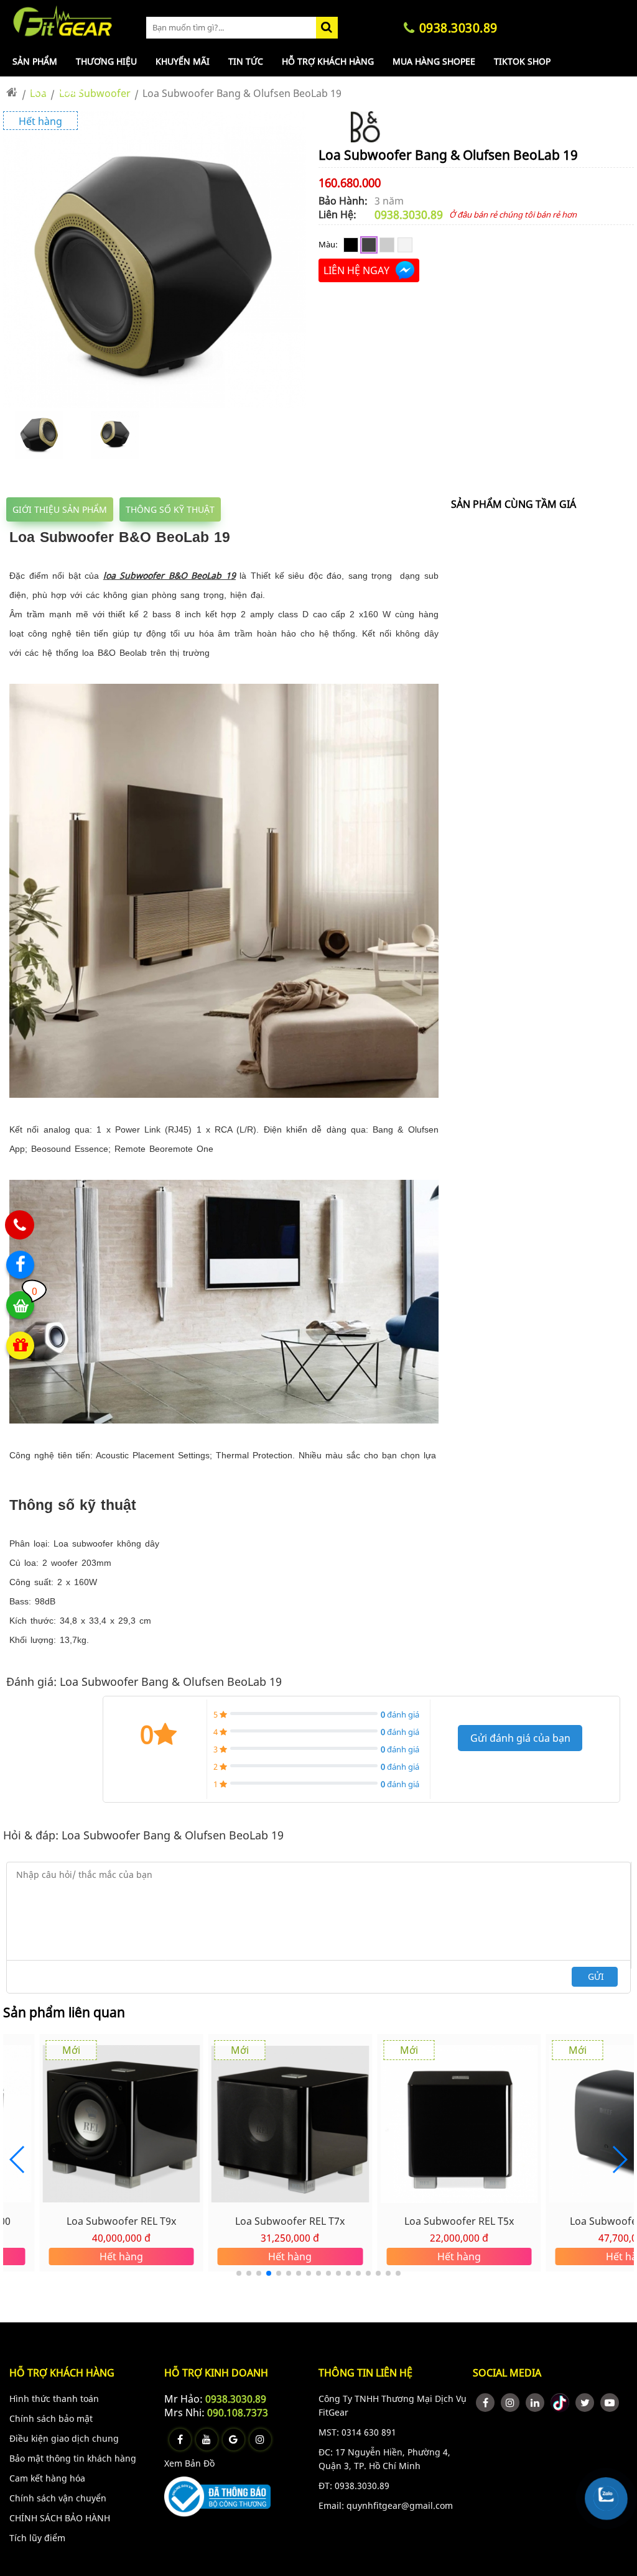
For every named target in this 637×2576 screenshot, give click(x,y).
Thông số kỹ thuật (170, 509)
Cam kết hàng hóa (47, 2478)
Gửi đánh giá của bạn (520, 1738)
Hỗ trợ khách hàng (328, 61)
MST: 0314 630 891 (357, 2432)
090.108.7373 (238, 2413)
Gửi (596, 1976)
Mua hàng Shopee (434, 61)
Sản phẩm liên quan (64, 2012)
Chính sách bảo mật (51, 2418)
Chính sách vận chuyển (58, 2498)
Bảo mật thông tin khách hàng (73, 2458)
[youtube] (610, 2403)
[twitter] (585, 2403)
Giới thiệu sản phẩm (60, 509)
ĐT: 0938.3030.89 (354, 2486)
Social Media (507, 2373)
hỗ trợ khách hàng (62, 2373)
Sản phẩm (35, 61)
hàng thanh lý (47, 91)
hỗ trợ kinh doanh (216, 2373)
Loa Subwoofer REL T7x (290, 2221)
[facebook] (485, 2403)
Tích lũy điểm (37, 2538)
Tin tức (246, 61)
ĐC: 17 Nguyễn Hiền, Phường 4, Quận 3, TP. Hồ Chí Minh (384, 2459)
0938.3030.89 (409, 214)
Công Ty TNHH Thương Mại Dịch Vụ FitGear (393, 2405)
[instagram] (510, 2403)
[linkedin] (535, 2403)
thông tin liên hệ (365, 2373)
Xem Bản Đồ (189, 2463)
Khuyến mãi (183, 61)
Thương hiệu (106, 61)
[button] (619, 2160)
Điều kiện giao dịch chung (64, 2438)
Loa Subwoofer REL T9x (121, 2221)
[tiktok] (560, 2403)
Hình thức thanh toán (54, 2399)
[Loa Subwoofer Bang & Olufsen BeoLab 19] (155, 404)
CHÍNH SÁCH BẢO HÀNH (60, 2518)
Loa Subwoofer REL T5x (459, 2221)
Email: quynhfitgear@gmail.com (386, 2505)
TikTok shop (522, 61)
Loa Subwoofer (95, 93)
